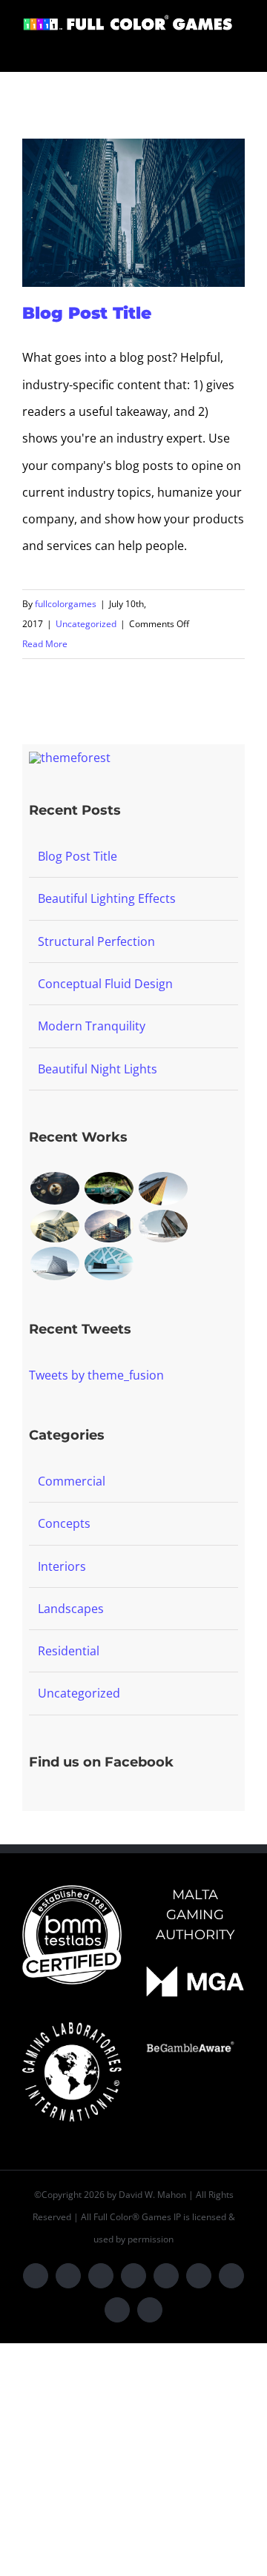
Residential (69, 1651)
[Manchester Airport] (109, 1226)
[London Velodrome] (163, 1226)
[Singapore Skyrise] (109, 1188)
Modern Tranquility (92, 1026)
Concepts (64, 1523)
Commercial (72, 1481)
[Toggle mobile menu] (239, 49)
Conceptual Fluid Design (105, 984)
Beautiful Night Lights (98, 1069)
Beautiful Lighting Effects (107, 898)
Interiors (62, 1566)
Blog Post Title (87, 313)
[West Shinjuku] (55, 1226)
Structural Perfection (96, 941)
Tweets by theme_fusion (96, 1375)
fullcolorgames (66, 604)
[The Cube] (55, 1264)
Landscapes (71, 1609)
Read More (45, 644)
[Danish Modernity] (163, 1189)
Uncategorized (86, 624)
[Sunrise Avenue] (55, 1188)
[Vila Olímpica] (109, 1264)
